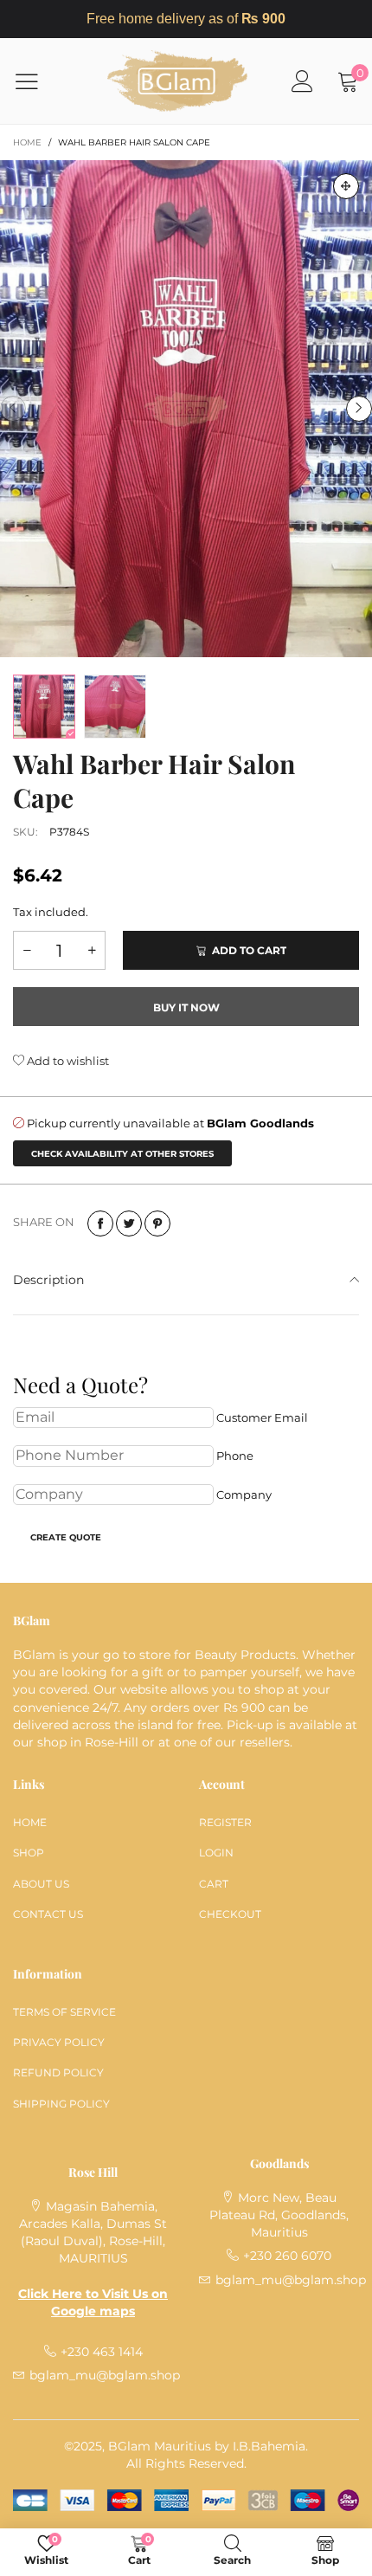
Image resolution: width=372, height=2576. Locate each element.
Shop (29, 1853)
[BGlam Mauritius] (177, 81)
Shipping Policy (61, 2104)
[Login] (302, 81)
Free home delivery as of (186, 19)
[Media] (346, 186)
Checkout (230, 1914)
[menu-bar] (38, 81)
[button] (13, 409)
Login (216, 1853)
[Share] (100, 1223)
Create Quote (66, 1537)
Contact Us (48, 1914)
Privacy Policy (59, 2042)
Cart (214, 1884)
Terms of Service (64, 2012)
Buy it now (186, 1007)
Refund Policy (58, 2072)
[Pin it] (157, 1223)
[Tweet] (129, 1223)
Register (225, 1822)
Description (48, 1280)
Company (244, 1495)
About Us (41, 1884)
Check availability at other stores (122, 1154)
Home (30, 1822)
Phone (235, 1456)
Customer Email (262, 1417)
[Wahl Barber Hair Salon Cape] (186, 408)
